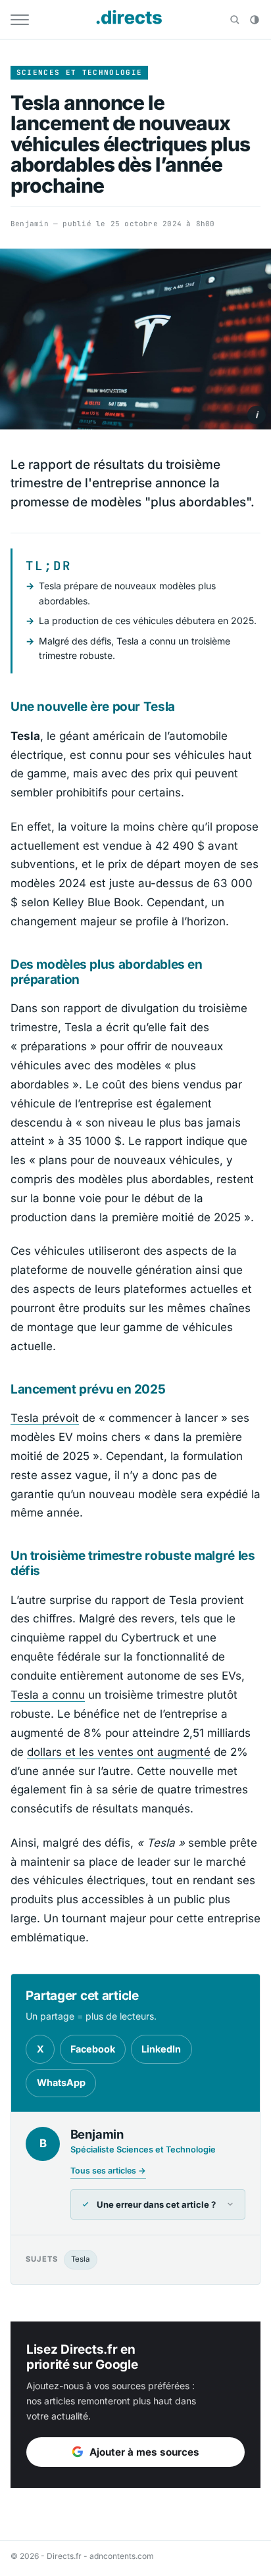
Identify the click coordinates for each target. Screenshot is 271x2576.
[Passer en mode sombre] (255, 20)
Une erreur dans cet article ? (156, 2204)
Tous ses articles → (108, 2171)
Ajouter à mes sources (144, 2452)
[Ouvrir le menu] (20, 20)
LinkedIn (161, 2049)
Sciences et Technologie (79, 72)
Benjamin (30, 224)
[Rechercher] (235, 20)
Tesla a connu (48, 1695)
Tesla (80, 2259)
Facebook (93, 2049)
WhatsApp (61, 2082)
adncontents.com (122, 2556)
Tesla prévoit (45, 1418)
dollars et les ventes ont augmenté (119, 1752)
